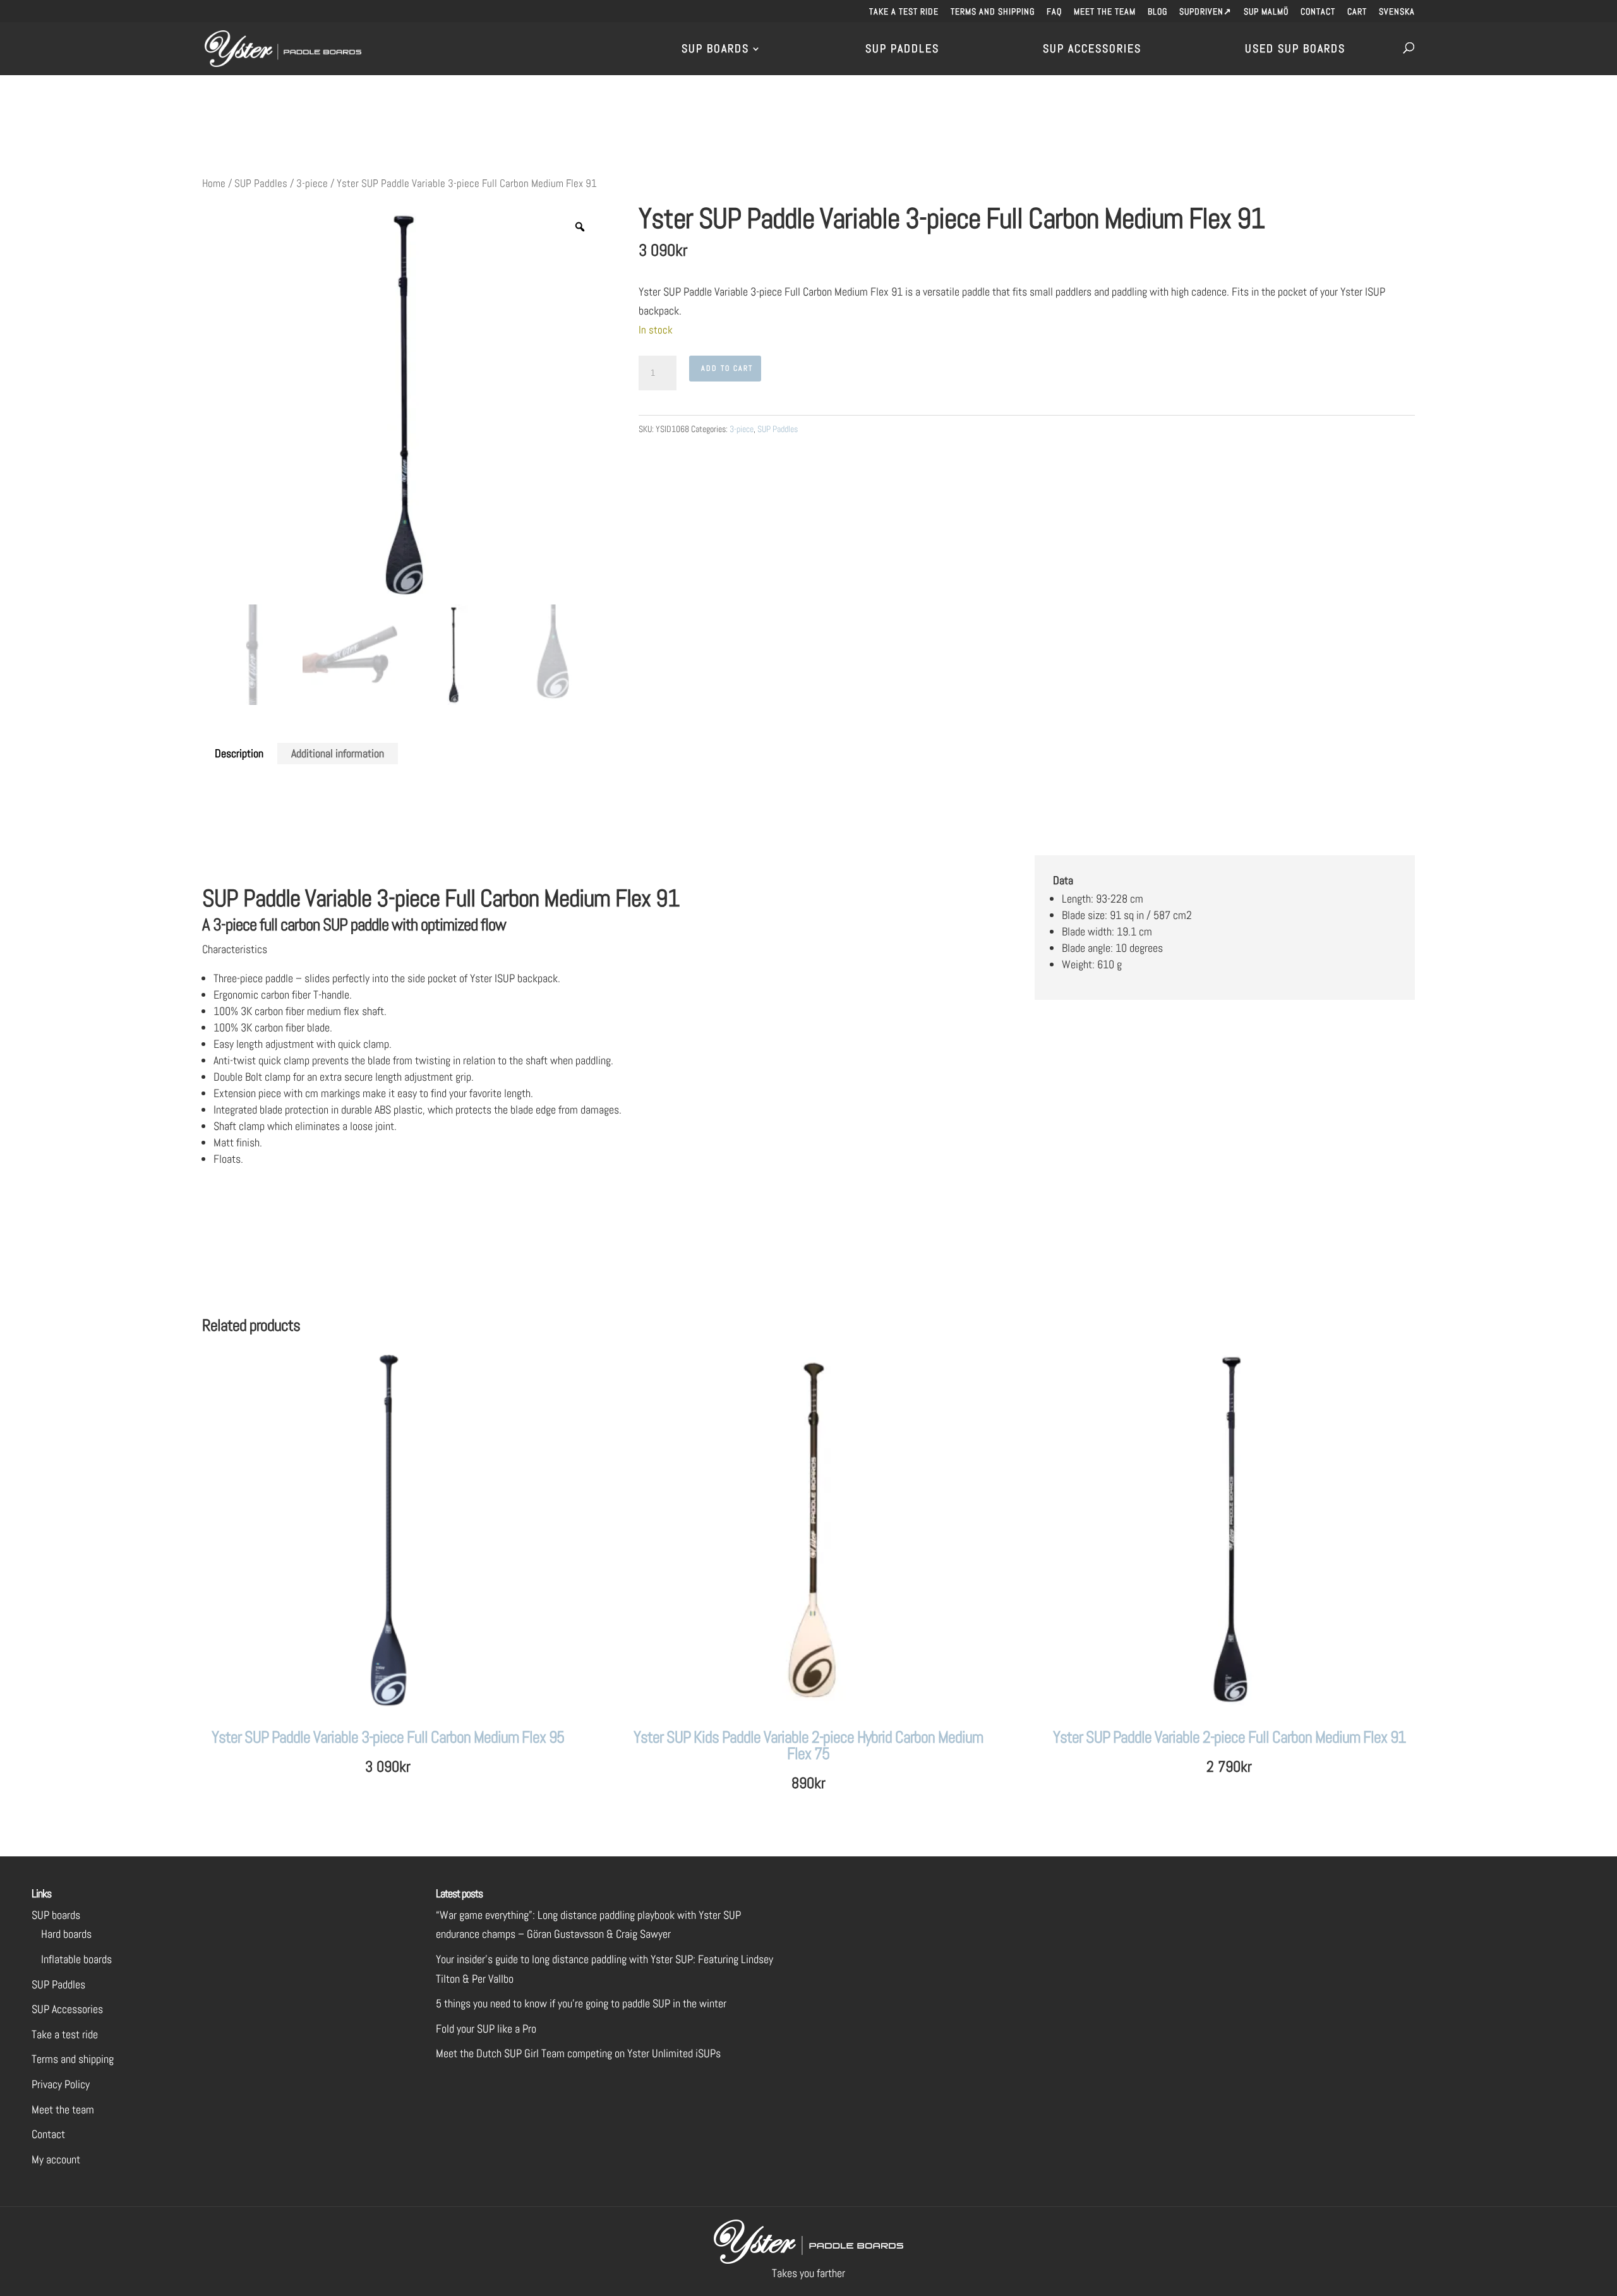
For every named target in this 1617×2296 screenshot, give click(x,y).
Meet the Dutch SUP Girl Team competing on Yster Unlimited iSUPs (578, 2053)
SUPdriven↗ (1205, 12)
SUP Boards (715, 50)
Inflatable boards (76, 1959)
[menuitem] (1397, 15)
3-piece (312, 183)
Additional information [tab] (338, 753)
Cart (1357, 12)
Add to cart (727, 368)
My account (56, 2159)
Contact (1318, 12)
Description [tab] (239, 753)
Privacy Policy (61, 2084)
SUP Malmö (1266, 12)
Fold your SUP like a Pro (486, 2029)
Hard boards (66, 1934)
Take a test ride (904, 12)
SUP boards (56, 1915)
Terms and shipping (993, 12)
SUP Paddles (902, 50)
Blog (1157, 12)
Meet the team (1105, 12)
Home (214, 183)
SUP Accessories (1092, 50)
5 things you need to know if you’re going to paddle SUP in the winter (581, 2003)
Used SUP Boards (1295, 50)
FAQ (1054, 12)
